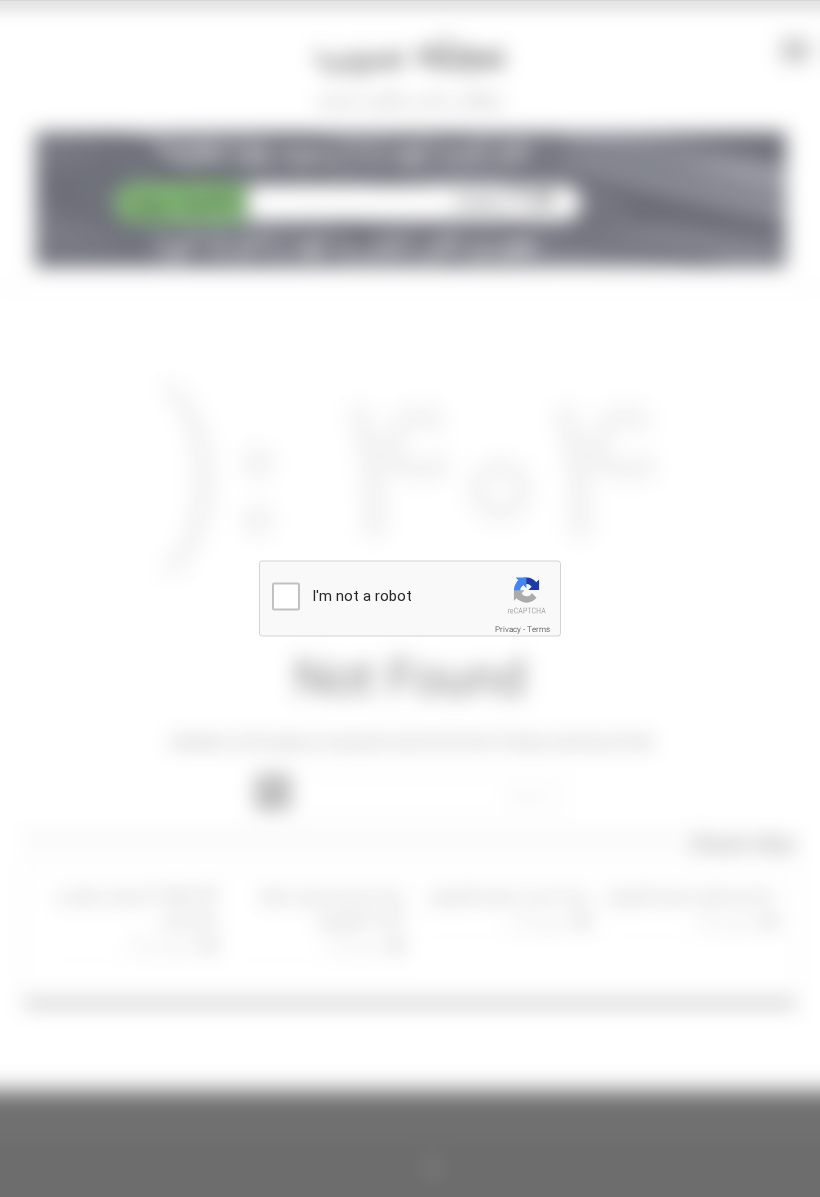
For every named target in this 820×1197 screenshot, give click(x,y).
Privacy (508, 630)
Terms (538, 630)
